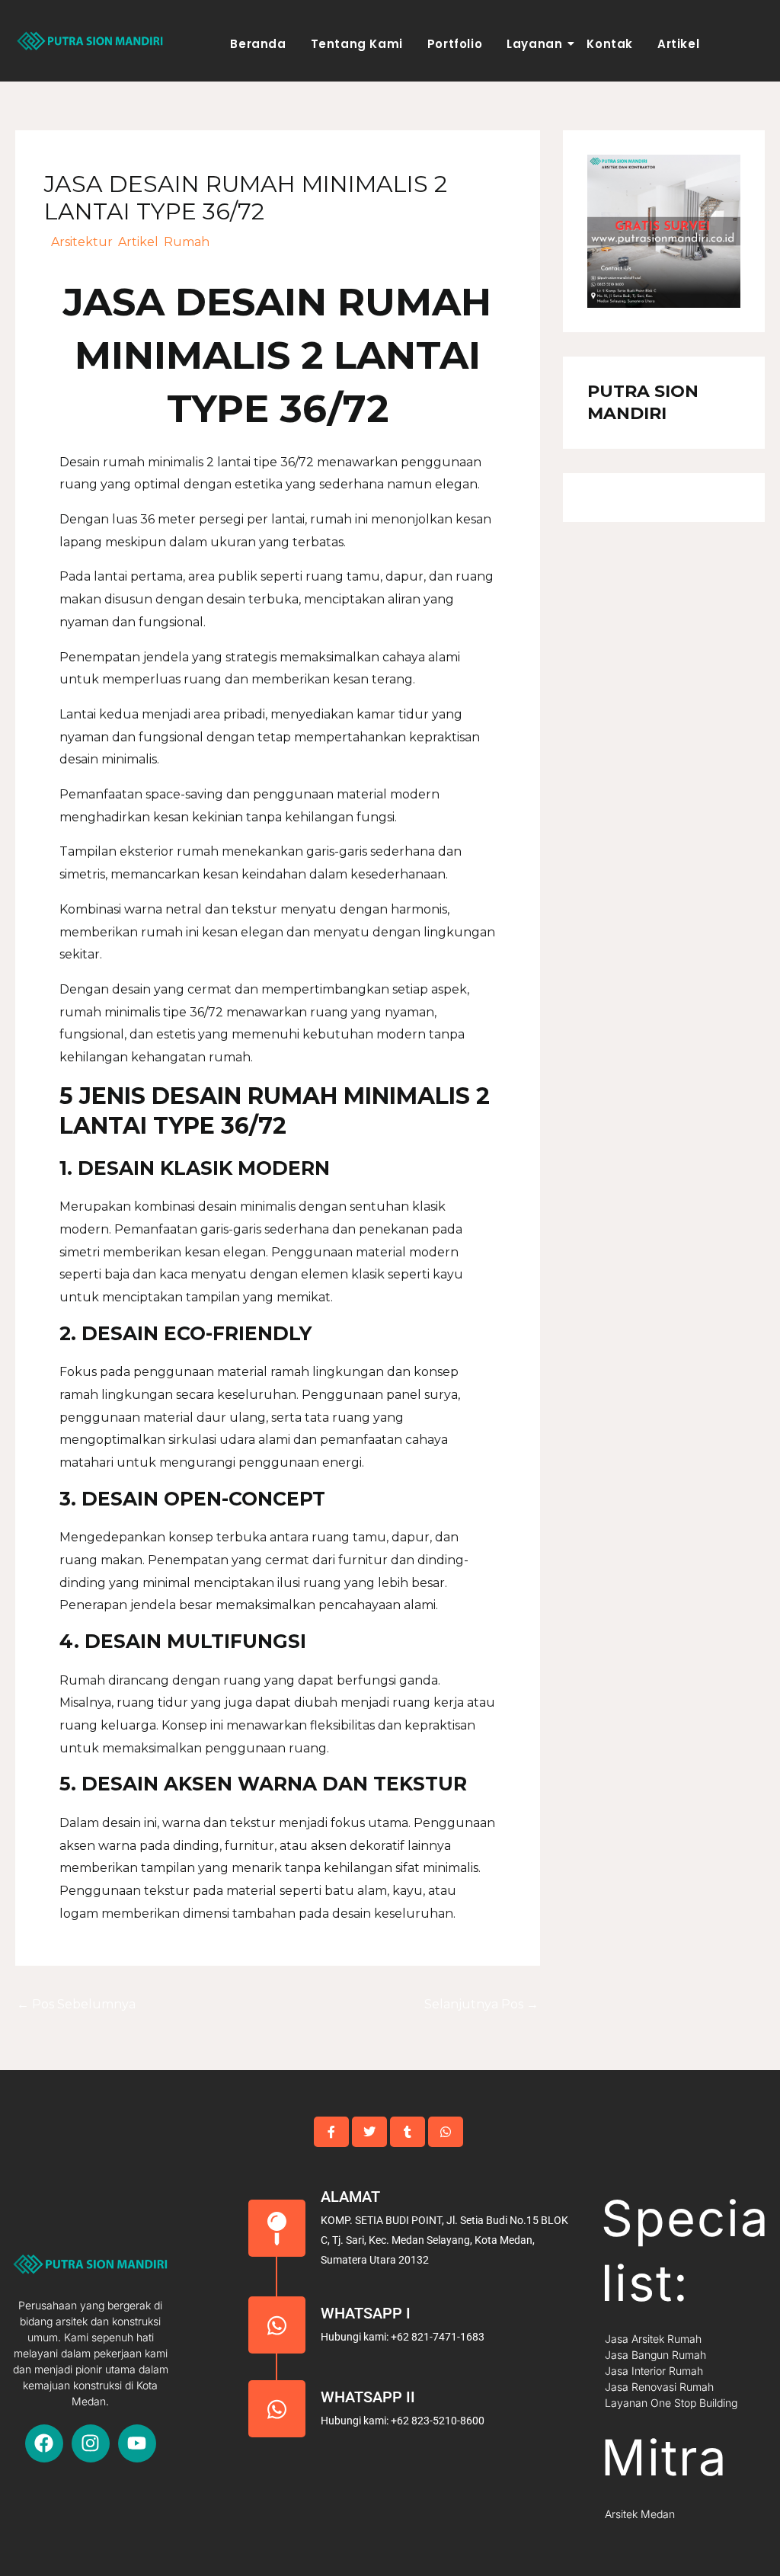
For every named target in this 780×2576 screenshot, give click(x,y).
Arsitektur (82, 242)
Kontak (610, 44)
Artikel (678, 44)
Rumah (187, 242)
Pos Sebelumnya (76, 2004)
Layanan (534, 44)
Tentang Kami (357, 44)
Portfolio (455, 44)
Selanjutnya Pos (481, 2004)
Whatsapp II (368, 2397)
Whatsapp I (366, 2313)
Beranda (258, 44)
